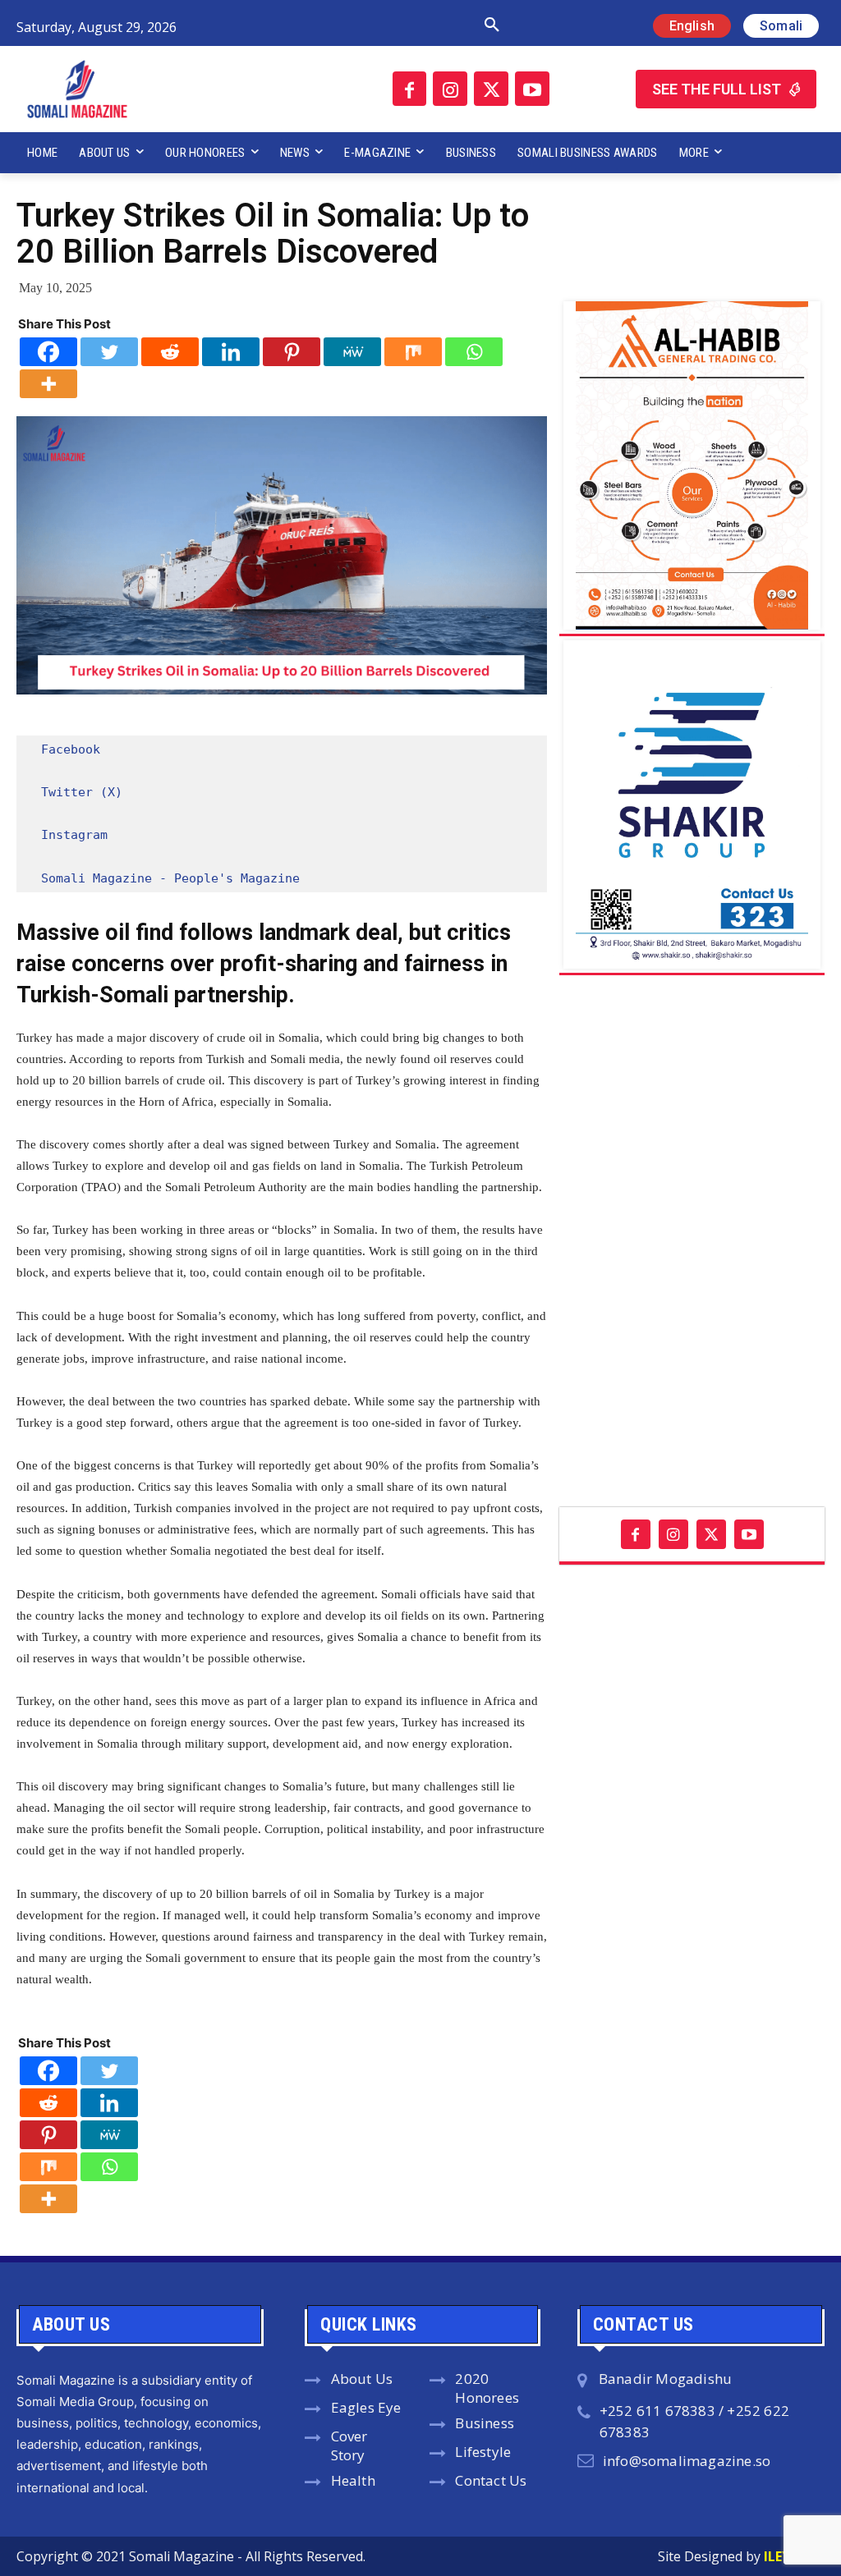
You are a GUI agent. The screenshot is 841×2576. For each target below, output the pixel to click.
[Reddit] (170, 352)
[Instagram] (450, 89)
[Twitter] (491, 89)
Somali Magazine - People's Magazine (170, 878)
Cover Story (349, 2445)
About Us (362, 2379)
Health (353, 2480)
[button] (361, 25)
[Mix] (413, 352)
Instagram (74, 835)
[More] (48, 384)
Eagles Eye (366, 2407)
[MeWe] (352, 352)
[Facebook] (410, 89)
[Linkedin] (231, 352)
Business (485, 2423)
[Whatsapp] (474, 352)
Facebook (71, 749)
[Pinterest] (292, 352)
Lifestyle (483, 2452)
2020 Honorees (487, 2388)
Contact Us (491, 2480)
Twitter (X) (82, 792)
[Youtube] (532, 89)
